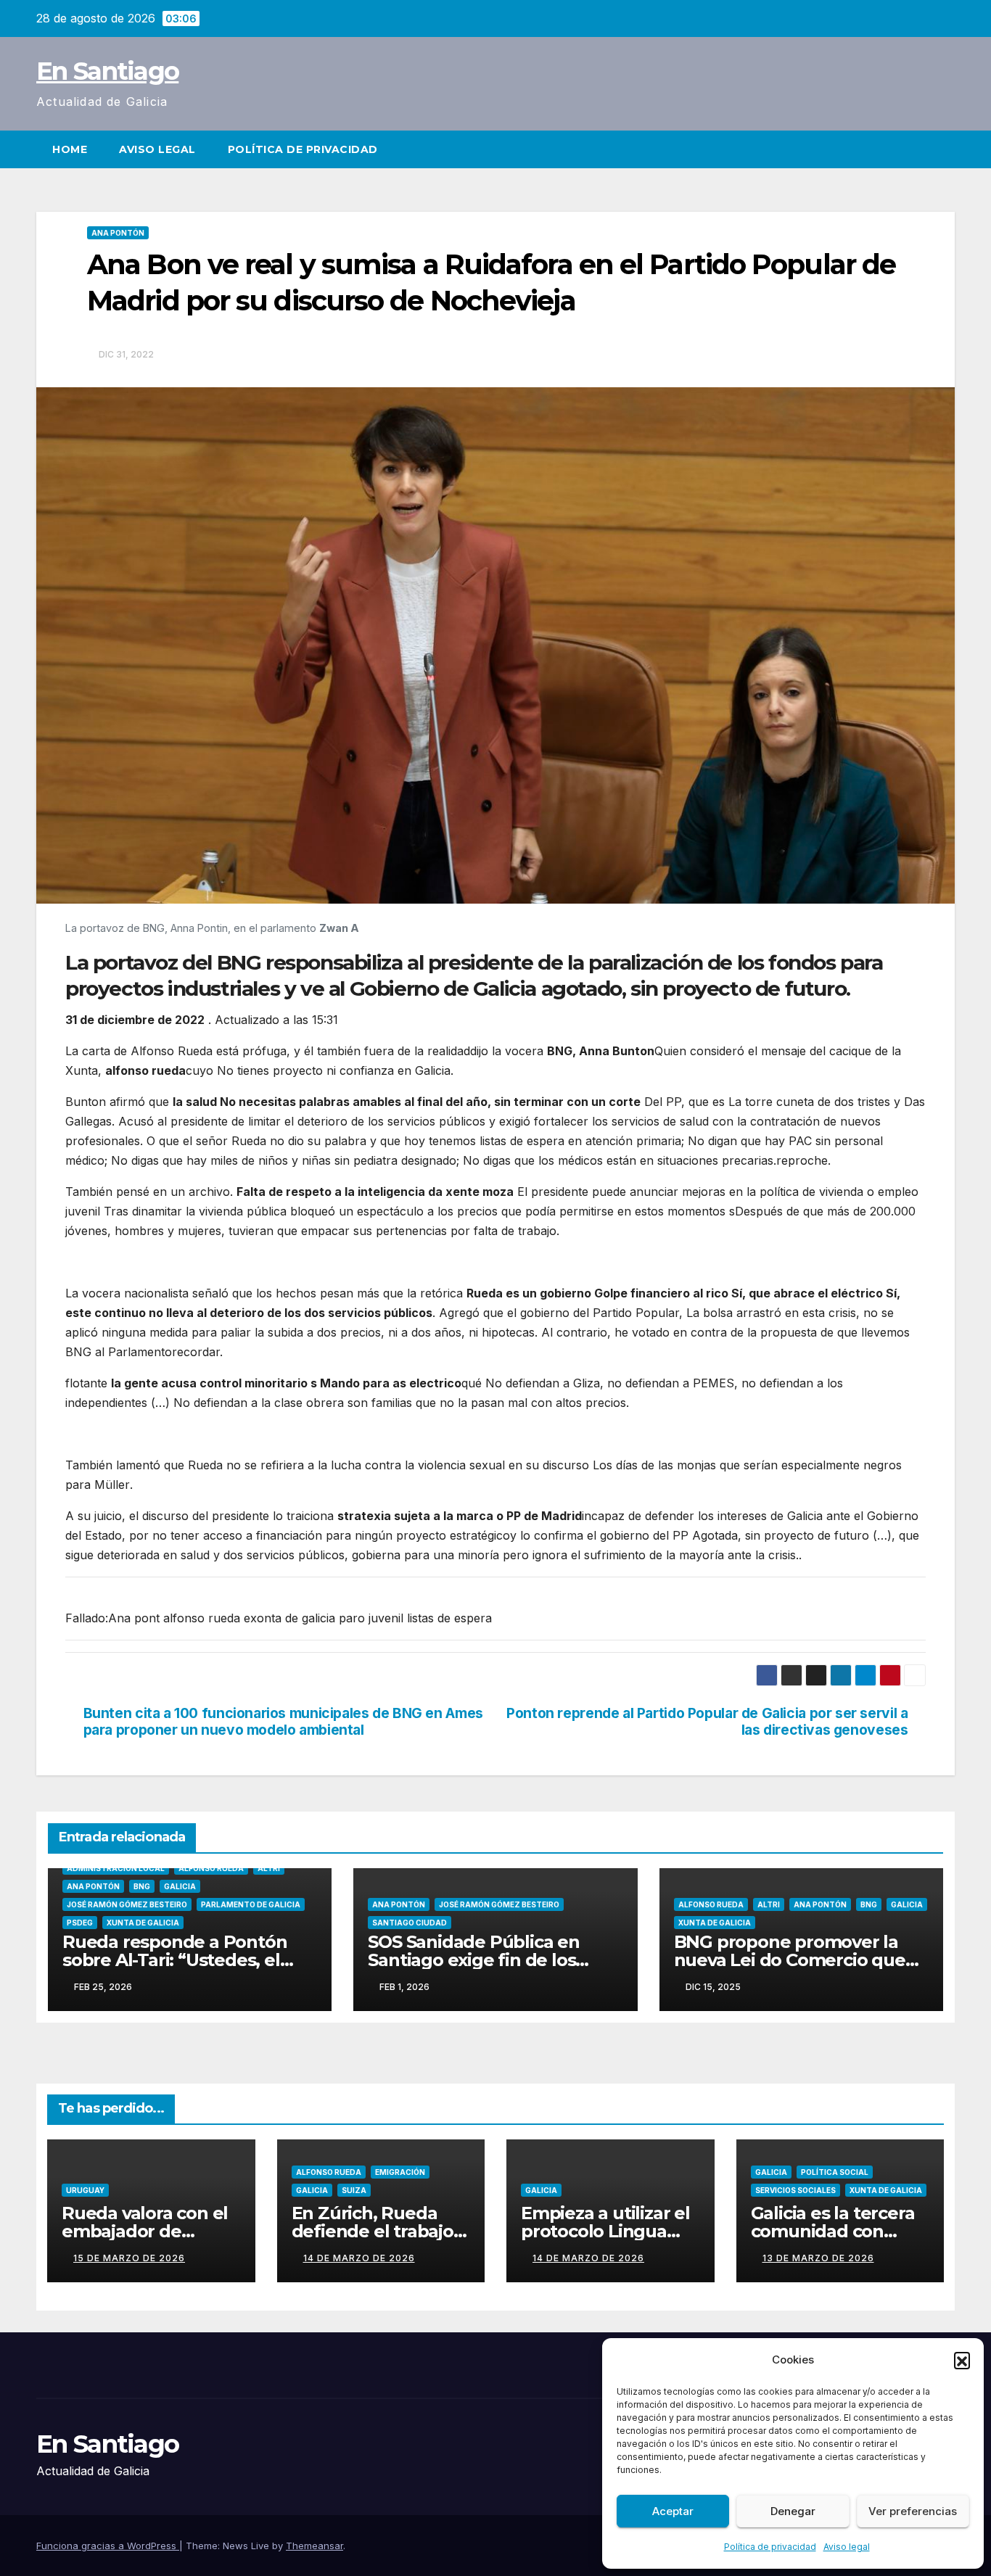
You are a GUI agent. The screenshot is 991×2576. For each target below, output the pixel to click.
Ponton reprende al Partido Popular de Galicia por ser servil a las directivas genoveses (707, 1722)
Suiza (354, 2190)
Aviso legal (847, 2547)
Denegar (793, 2511)
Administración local (116, 1868)
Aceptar (673, 2511)
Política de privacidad (770, 2547)
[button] (962, 2360)
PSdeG (80, 1923)
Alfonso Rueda (211, 1868)
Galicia (180, 1886)
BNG (142, 1886)
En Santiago (107, 71)
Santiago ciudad (410, 1923)
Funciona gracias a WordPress (108, 2546)
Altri (269, 1868)
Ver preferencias (913, 2511)
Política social (835, 2172)
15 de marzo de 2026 (129, 2258)
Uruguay (85, 2190)
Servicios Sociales (795, 2190)
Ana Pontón (118, 233)
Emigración (400, 2172)
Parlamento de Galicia (251, 1904)
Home (70, 149)
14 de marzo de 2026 (359, 2258)
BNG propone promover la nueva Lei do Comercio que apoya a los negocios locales (793, 1960)
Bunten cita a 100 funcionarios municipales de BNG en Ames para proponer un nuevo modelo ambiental (283, 1722)
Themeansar (314, 2546)
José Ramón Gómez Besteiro (127, 1904)
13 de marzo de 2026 (818, 2258)
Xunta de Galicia (143, 1923)
